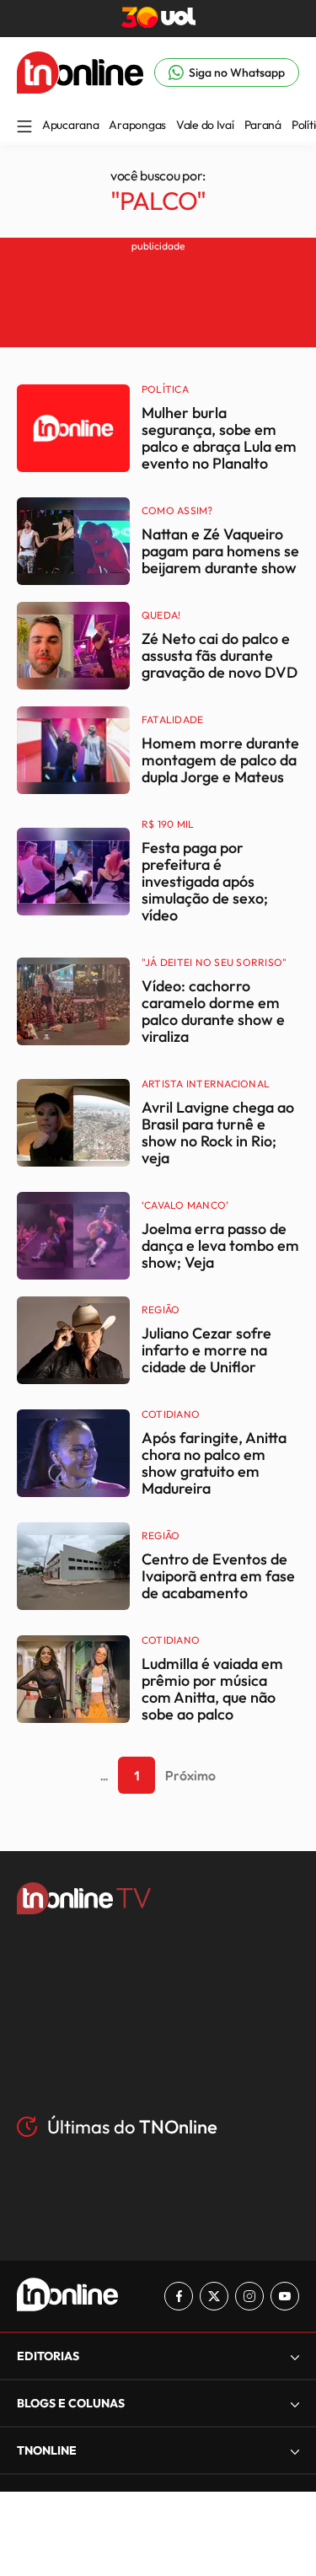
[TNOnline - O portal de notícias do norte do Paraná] (80, 89)
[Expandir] (295, 2451)
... (104, 1775)
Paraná (263, 125)
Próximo (190, 1775)
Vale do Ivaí (205, 125)
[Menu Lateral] (24, 128)
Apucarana (70, 125)
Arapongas (137, 125)
